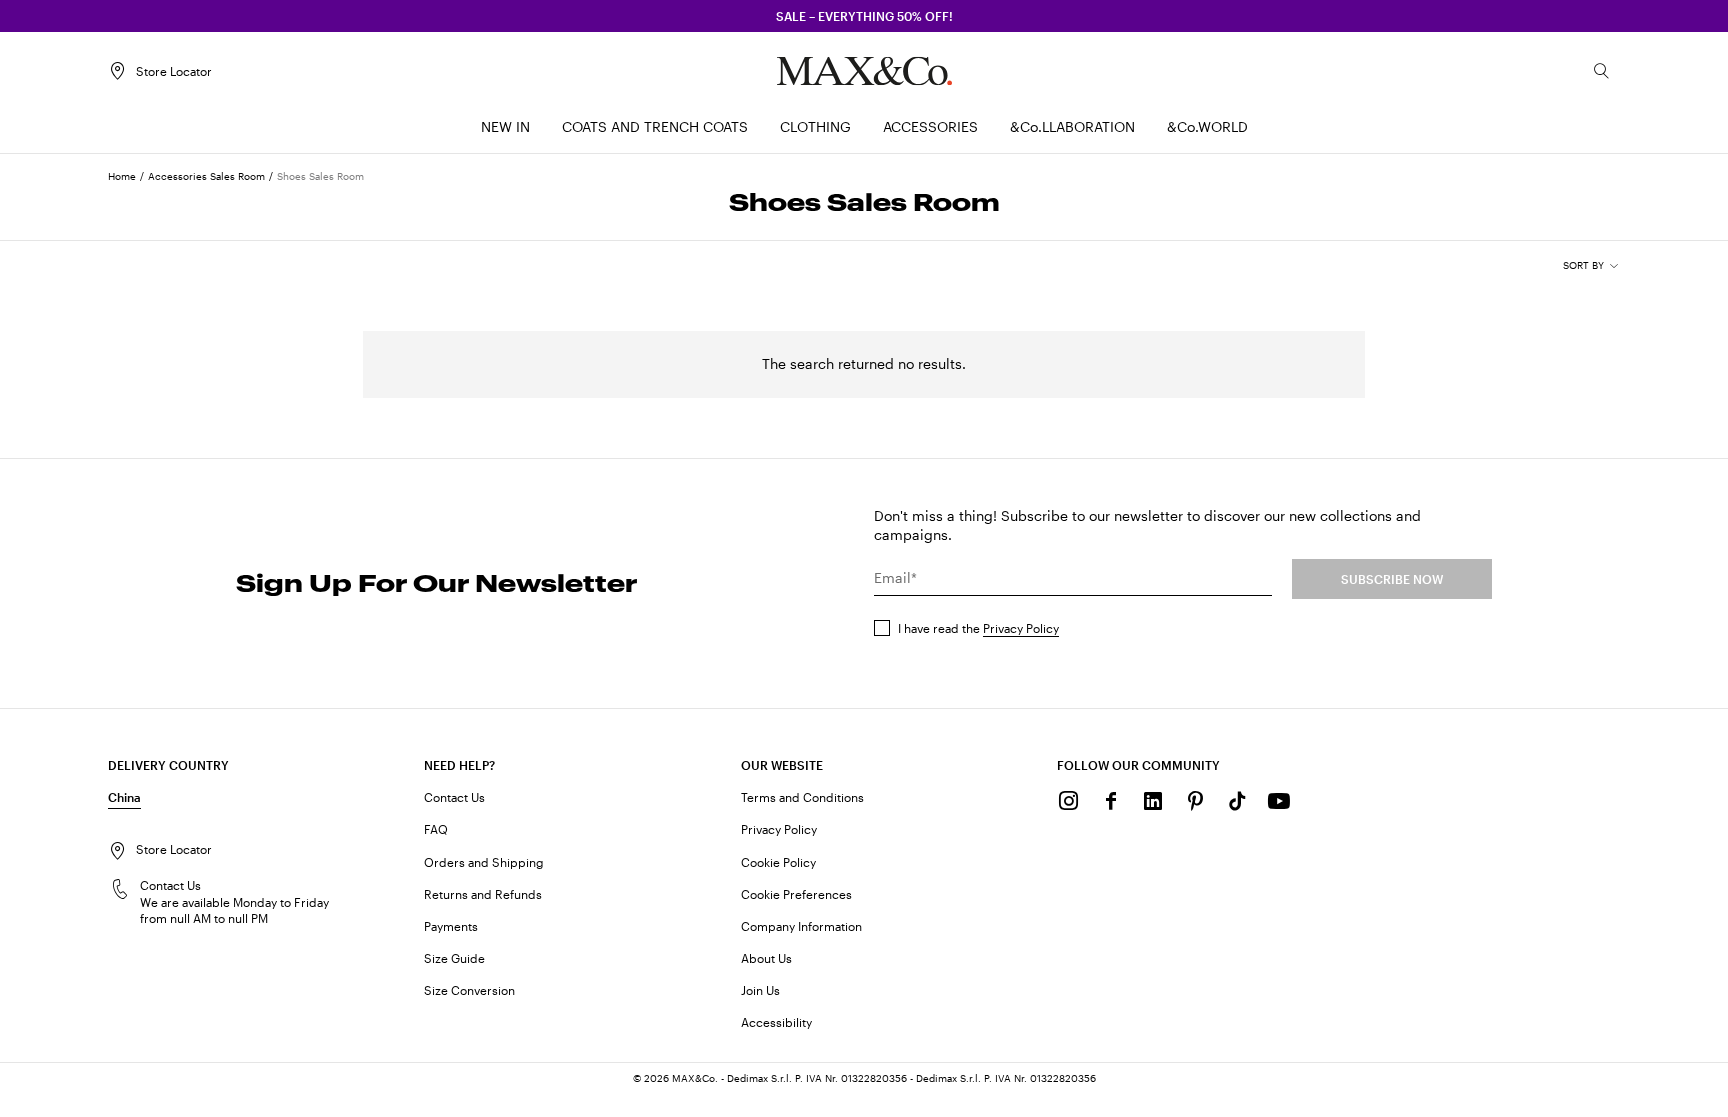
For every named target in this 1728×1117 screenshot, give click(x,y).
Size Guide (454, 958)
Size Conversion (469, 990)
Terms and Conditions (802, 797)
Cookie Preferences (796, 894)
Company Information (801, 926)
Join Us (760, 990)
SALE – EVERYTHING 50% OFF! (864, 16)
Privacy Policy (1021, 628)
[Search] (1602, 71)
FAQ (436, 829)
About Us (766, 958)
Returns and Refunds (483, 894)
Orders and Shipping (484, 862)
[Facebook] (1111, 801)
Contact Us (454, 797)
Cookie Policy (778, 862)
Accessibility (776, 1022)
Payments (451, 926)
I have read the (978, 628)
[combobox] (1591, 266)
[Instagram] (1069, 801)
